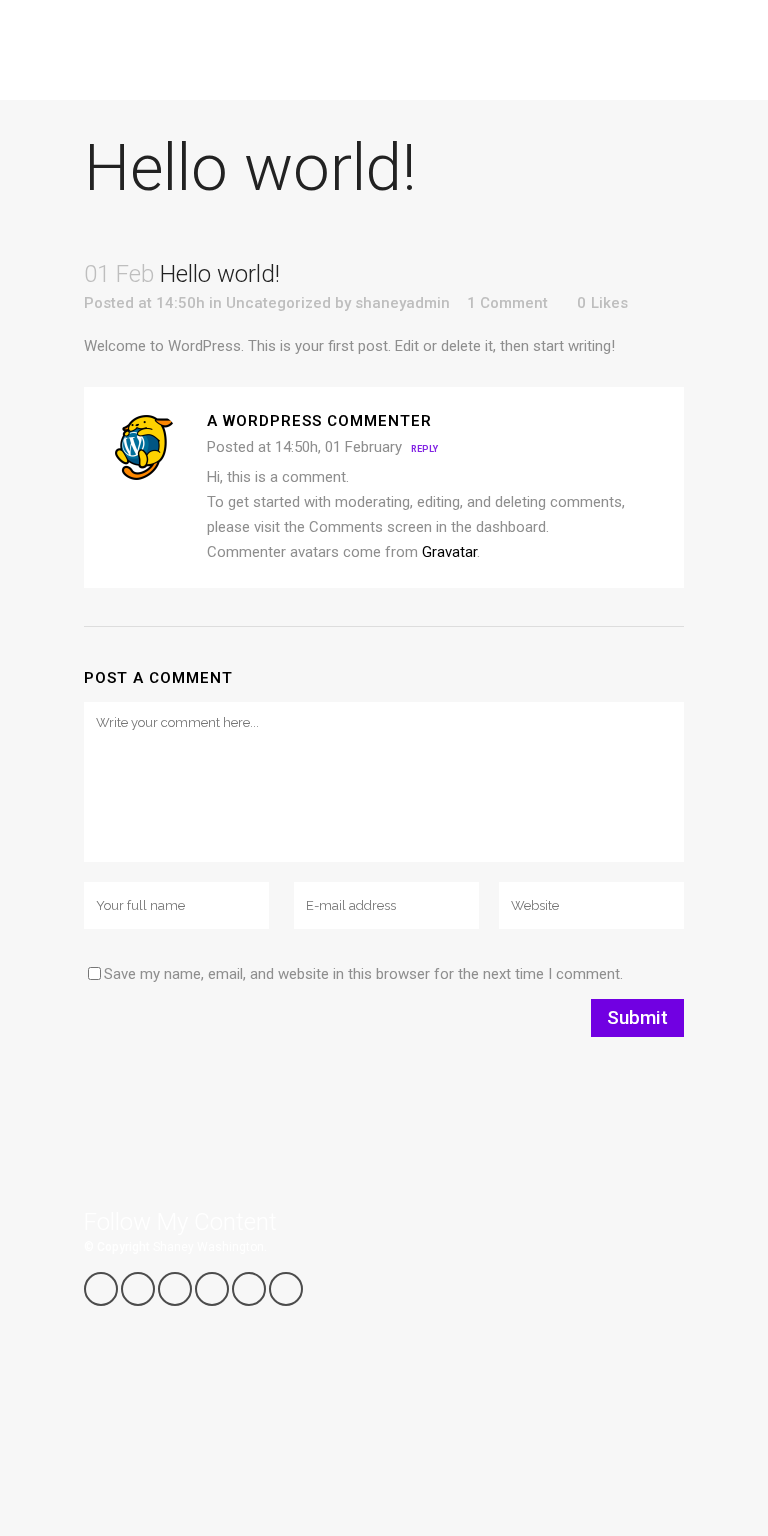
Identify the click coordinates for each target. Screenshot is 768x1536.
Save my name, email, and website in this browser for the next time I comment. (363, 974)
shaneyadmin (402, 303)
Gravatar (449, 552)
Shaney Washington (208, 1247)
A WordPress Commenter (319, 421)
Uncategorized (278, 303)
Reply (424, 449)
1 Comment (507, 303)
